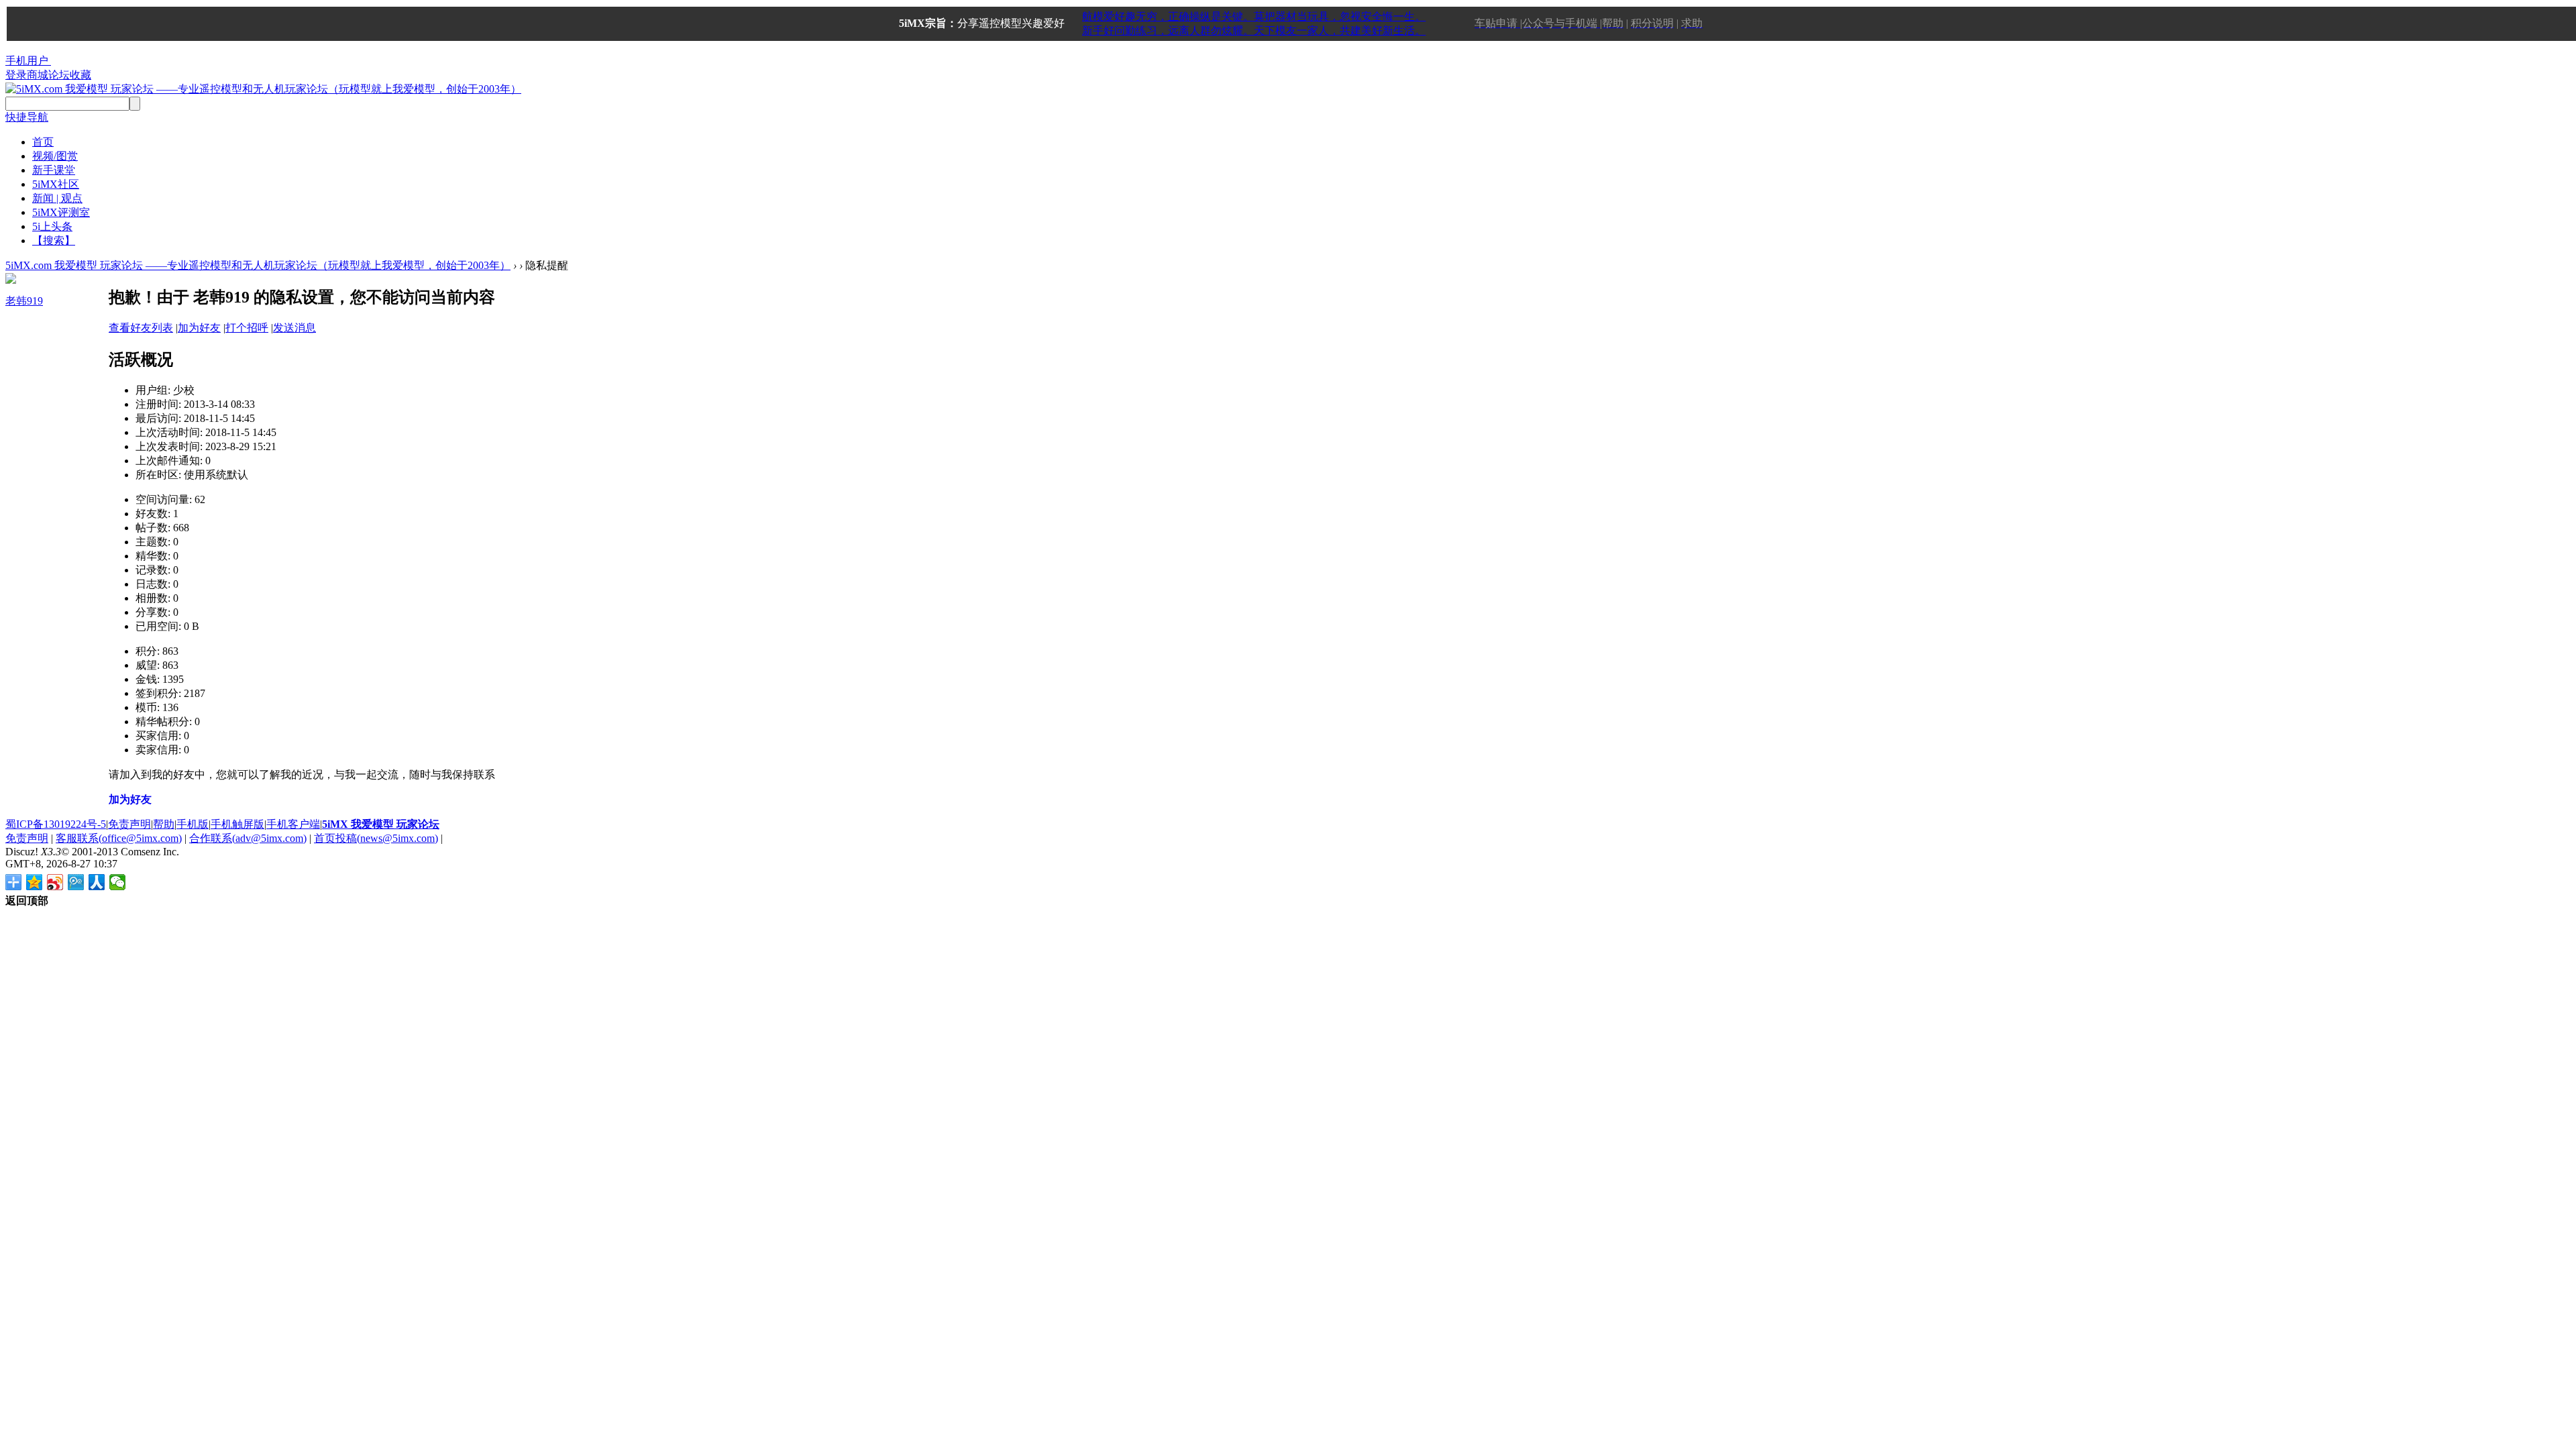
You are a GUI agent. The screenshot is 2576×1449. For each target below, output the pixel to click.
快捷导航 (27, 117)
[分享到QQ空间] (35, 882)
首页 (43, 142)
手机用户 (27, 61)
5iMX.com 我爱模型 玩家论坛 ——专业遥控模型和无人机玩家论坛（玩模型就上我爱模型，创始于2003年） (258, 265)
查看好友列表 (141, 328)
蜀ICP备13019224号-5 (56, 824)
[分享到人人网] (97, 882)
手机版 (193, 824)
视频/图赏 (55, 156)
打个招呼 (247, 328)
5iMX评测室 (61, 212)
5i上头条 (52, 226)
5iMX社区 (56, 184)
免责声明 (129, 824)
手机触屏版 (237, 824)
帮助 (164, 824)
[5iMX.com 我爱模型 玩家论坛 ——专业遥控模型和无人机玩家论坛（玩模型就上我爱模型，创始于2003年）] (263, 89)
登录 (16, 75)
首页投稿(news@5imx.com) (376, 838)
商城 (38, 75)
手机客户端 (293, 824)
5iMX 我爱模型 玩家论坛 (381, 824)
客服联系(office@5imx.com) (119, 838)
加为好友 (199, 328)
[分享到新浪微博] (55, 882)
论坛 (59, 75)
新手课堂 (54, 170)
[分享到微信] (118, 882)
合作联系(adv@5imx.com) (248, 838)
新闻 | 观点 (57, 198)
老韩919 (24, 301)
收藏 (80, 75)
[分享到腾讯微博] (76, 882)
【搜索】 (54, 240)
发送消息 (294, 328)
